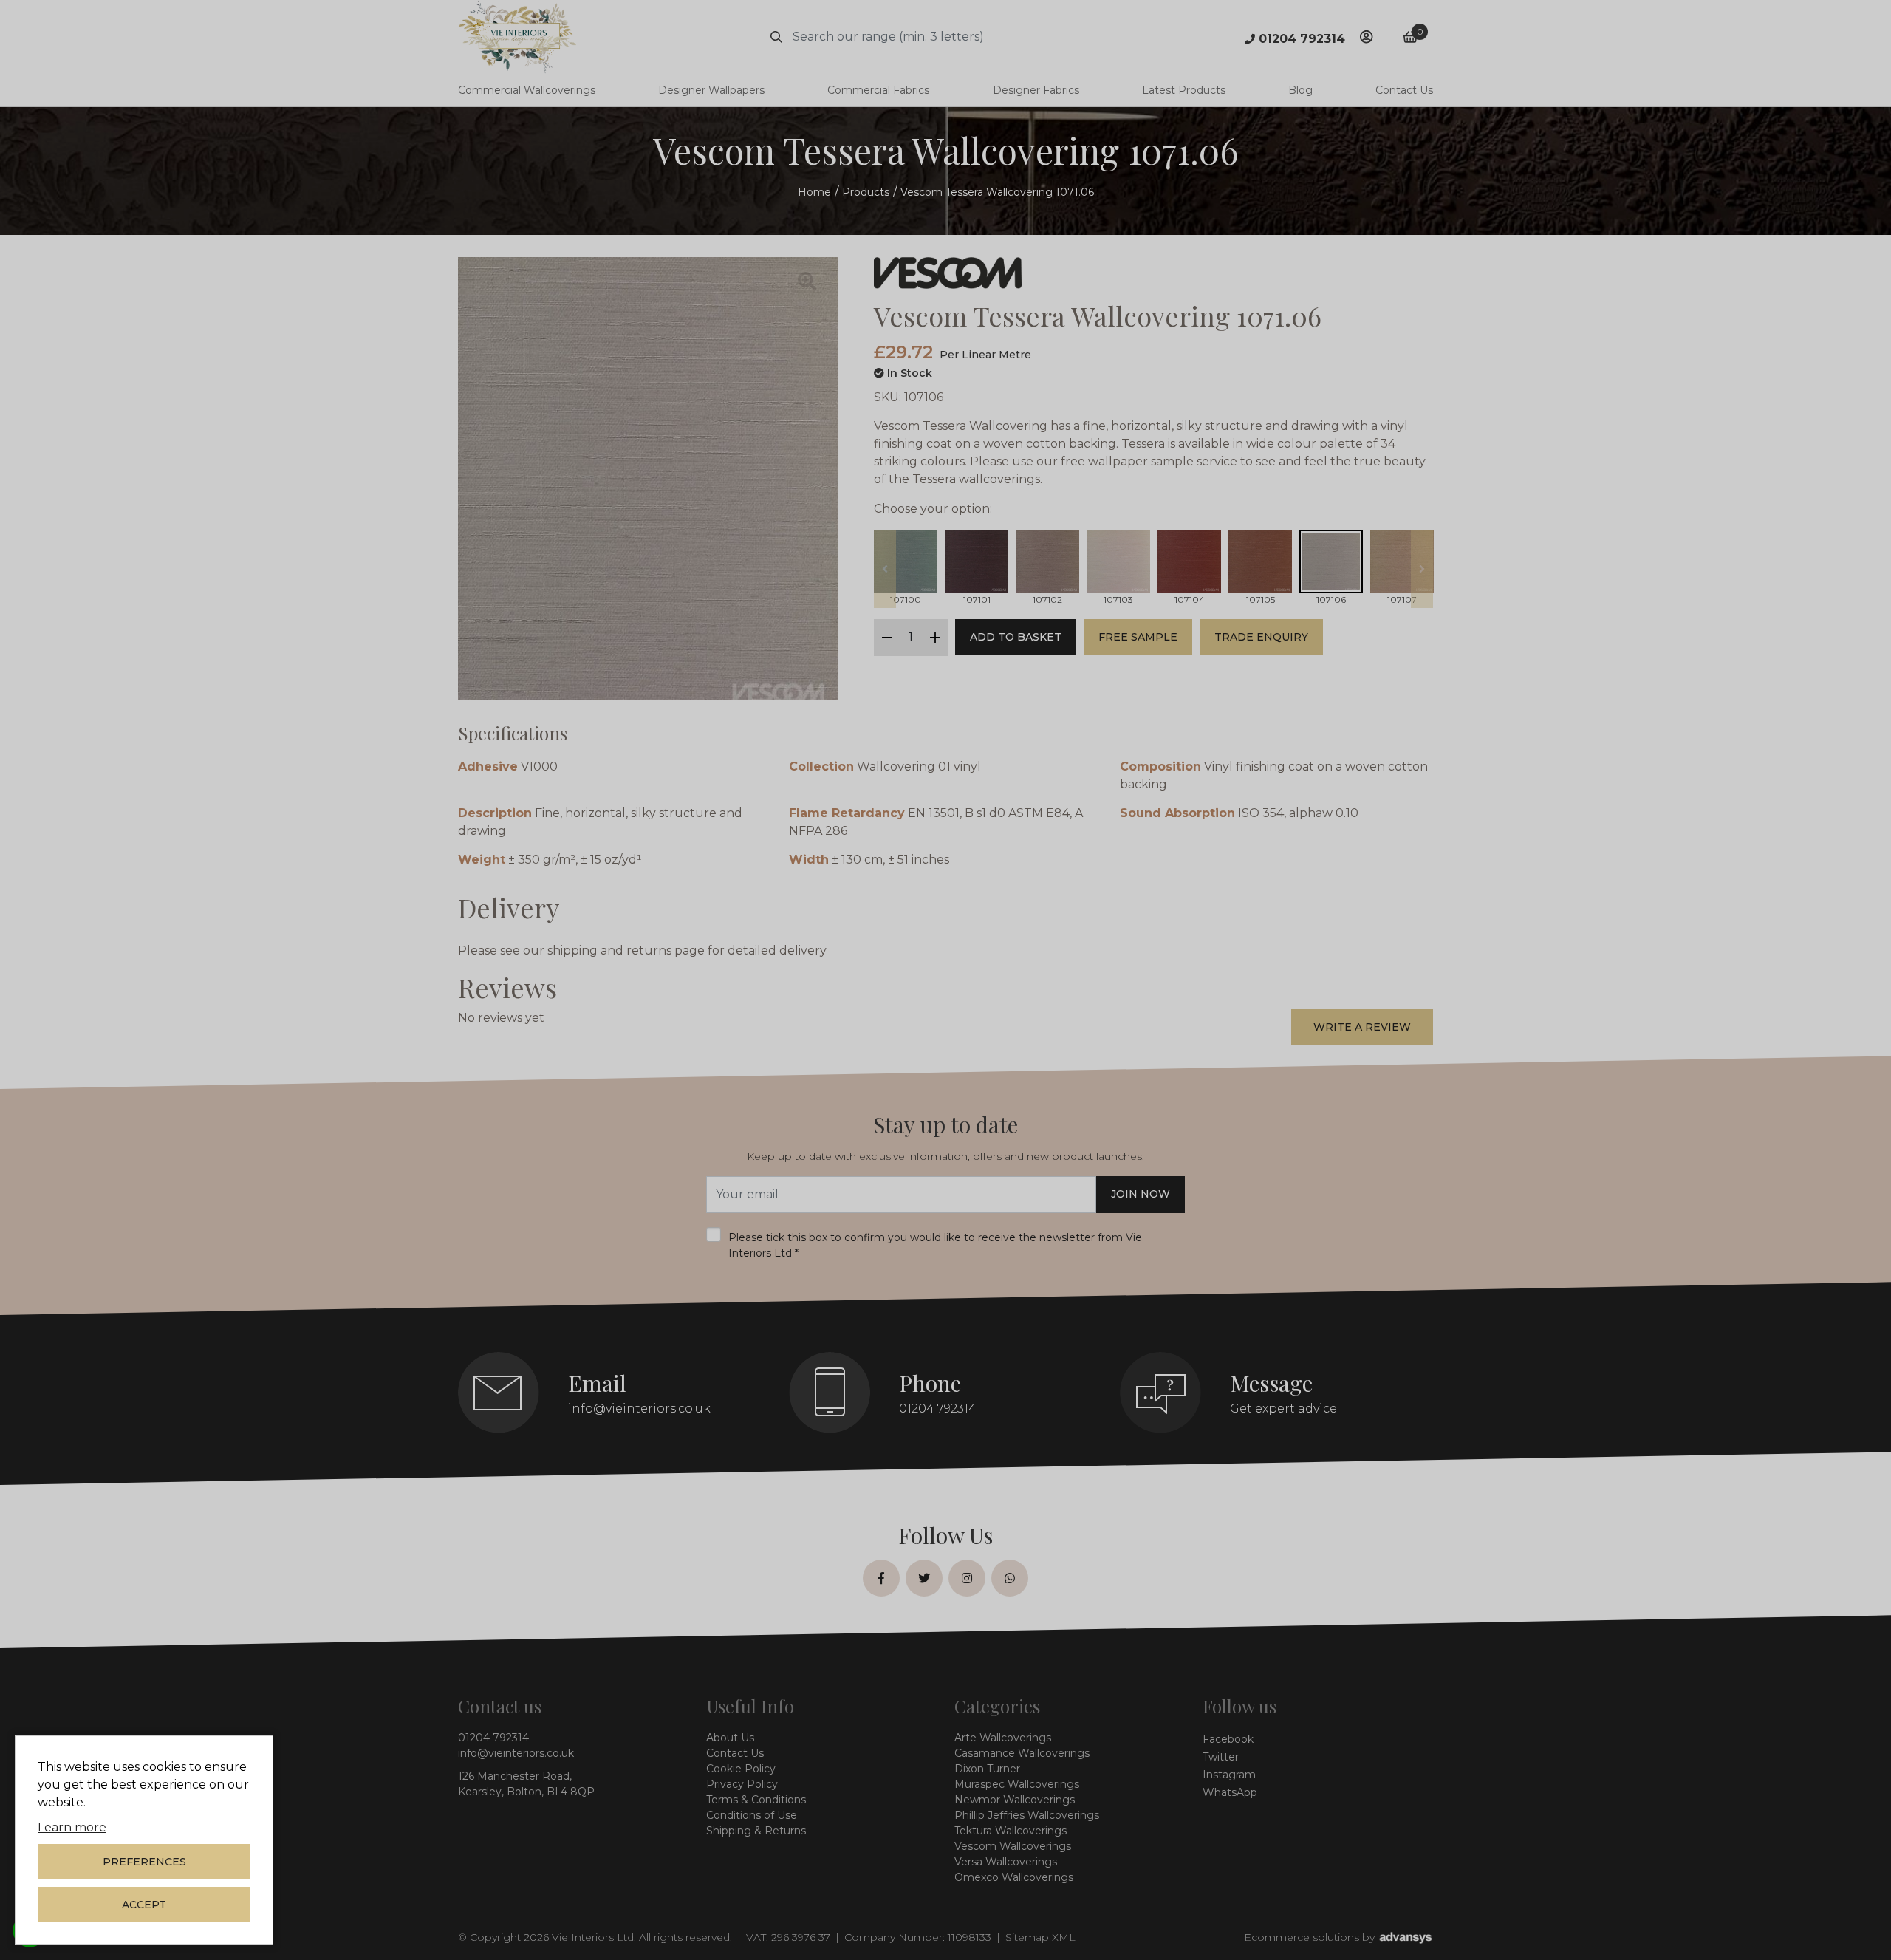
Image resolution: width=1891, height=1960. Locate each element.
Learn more (72, 1827)
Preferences (144, 1862)
